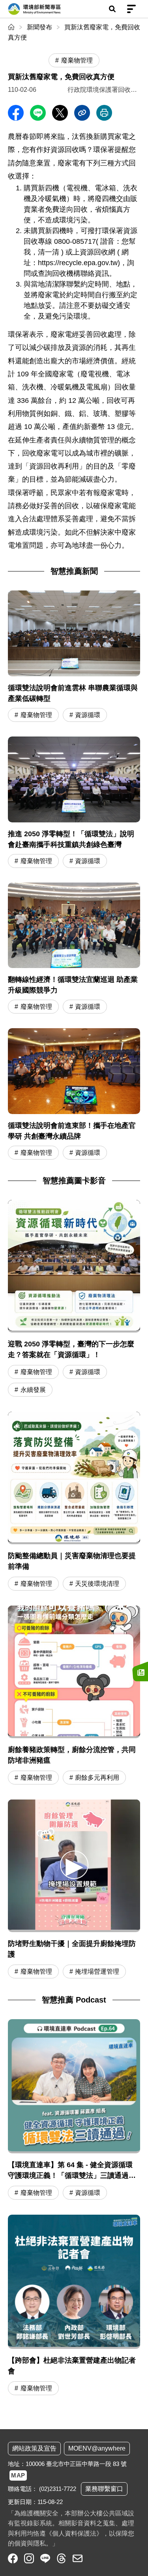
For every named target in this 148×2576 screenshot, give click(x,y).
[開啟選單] (131, 9)
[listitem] (13, 2558)
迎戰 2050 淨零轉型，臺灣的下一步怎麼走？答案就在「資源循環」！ (71, 1349)
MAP (18, 2475)
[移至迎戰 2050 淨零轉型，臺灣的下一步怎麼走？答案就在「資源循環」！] (74, 1266)
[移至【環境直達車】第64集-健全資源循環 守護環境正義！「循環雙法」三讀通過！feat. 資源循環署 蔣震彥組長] (74, 2111)
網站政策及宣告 (34, 2448)
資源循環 (88, 715)
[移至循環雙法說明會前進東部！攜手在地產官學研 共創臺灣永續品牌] (74, 1095)
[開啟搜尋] (112, 9)
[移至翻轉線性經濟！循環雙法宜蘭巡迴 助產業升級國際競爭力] (74, 949)
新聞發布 (39, 27)
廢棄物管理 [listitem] (77, 60)
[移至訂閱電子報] (140, 1671)
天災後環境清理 (97, 1584)
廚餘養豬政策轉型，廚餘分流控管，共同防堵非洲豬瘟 (72, 1755)
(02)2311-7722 (58, 2489)
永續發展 (33, 1390)
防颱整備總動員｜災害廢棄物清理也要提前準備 (72, 1561)
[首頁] (12, 27)
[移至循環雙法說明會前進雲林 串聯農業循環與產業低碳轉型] (74, 657)
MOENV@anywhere (97, 2448)
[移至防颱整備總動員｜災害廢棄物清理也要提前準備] (74, 1478)
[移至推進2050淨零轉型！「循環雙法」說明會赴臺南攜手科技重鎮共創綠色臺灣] (74, 803)
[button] (74, 1865)
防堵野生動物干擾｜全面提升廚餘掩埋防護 (72, 1949)
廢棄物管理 (36, 715)
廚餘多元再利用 (97, 1778)
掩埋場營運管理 (97, 1971)
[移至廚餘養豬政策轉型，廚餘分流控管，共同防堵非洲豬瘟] (74, 1672)
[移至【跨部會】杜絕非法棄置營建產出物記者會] (74, 2306)
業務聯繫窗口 (104, 2489)
